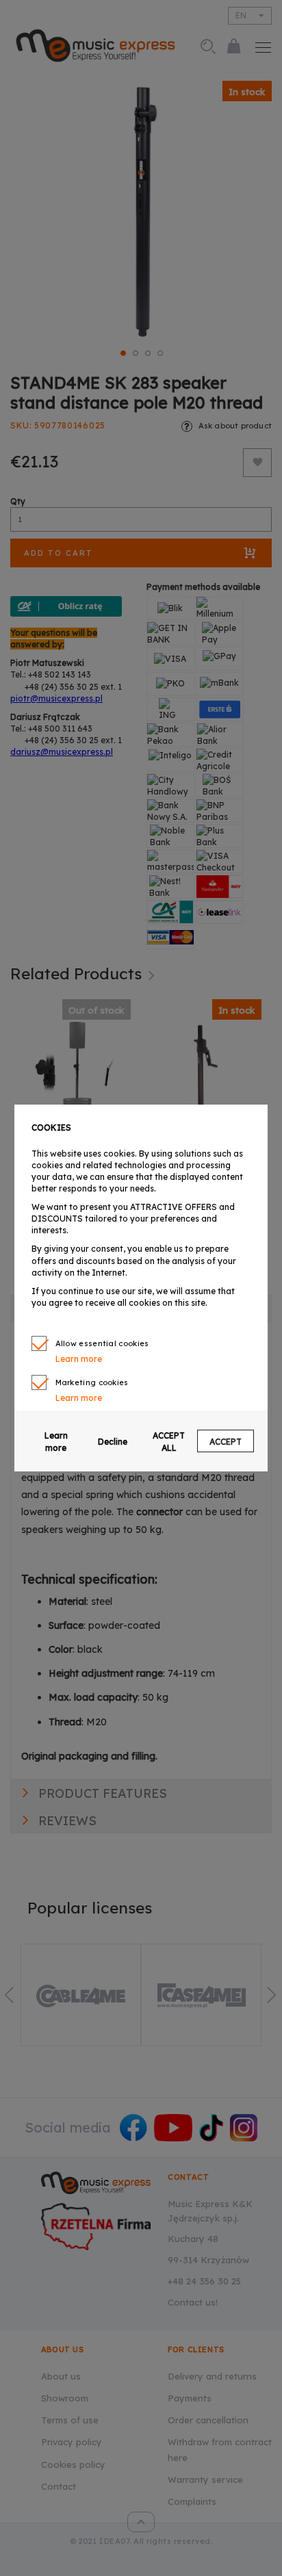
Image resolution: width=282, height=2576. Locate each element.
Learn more (56, 1441)
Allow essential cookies (102, 1343)
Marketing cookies (92, 1382)
